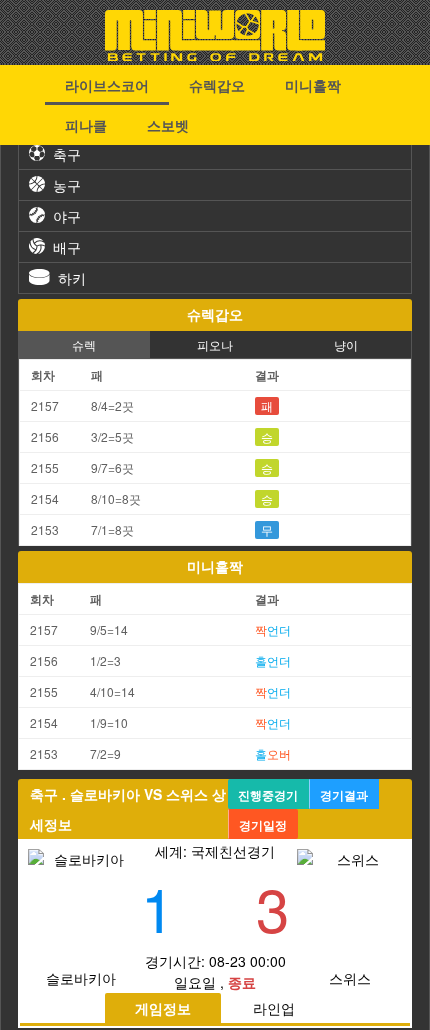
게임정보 (163, 1008)
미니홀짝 (313, 85)
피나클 (86, 125)
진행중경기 (268, 795)
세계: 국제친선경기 (215, 851)
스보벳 (168, 125)
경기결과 (344, 795)
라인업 (274, 1008)
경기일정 (263, 825)
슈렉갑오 (217, 85)
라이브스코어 (107, 85)
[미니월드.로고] (215, 55)
